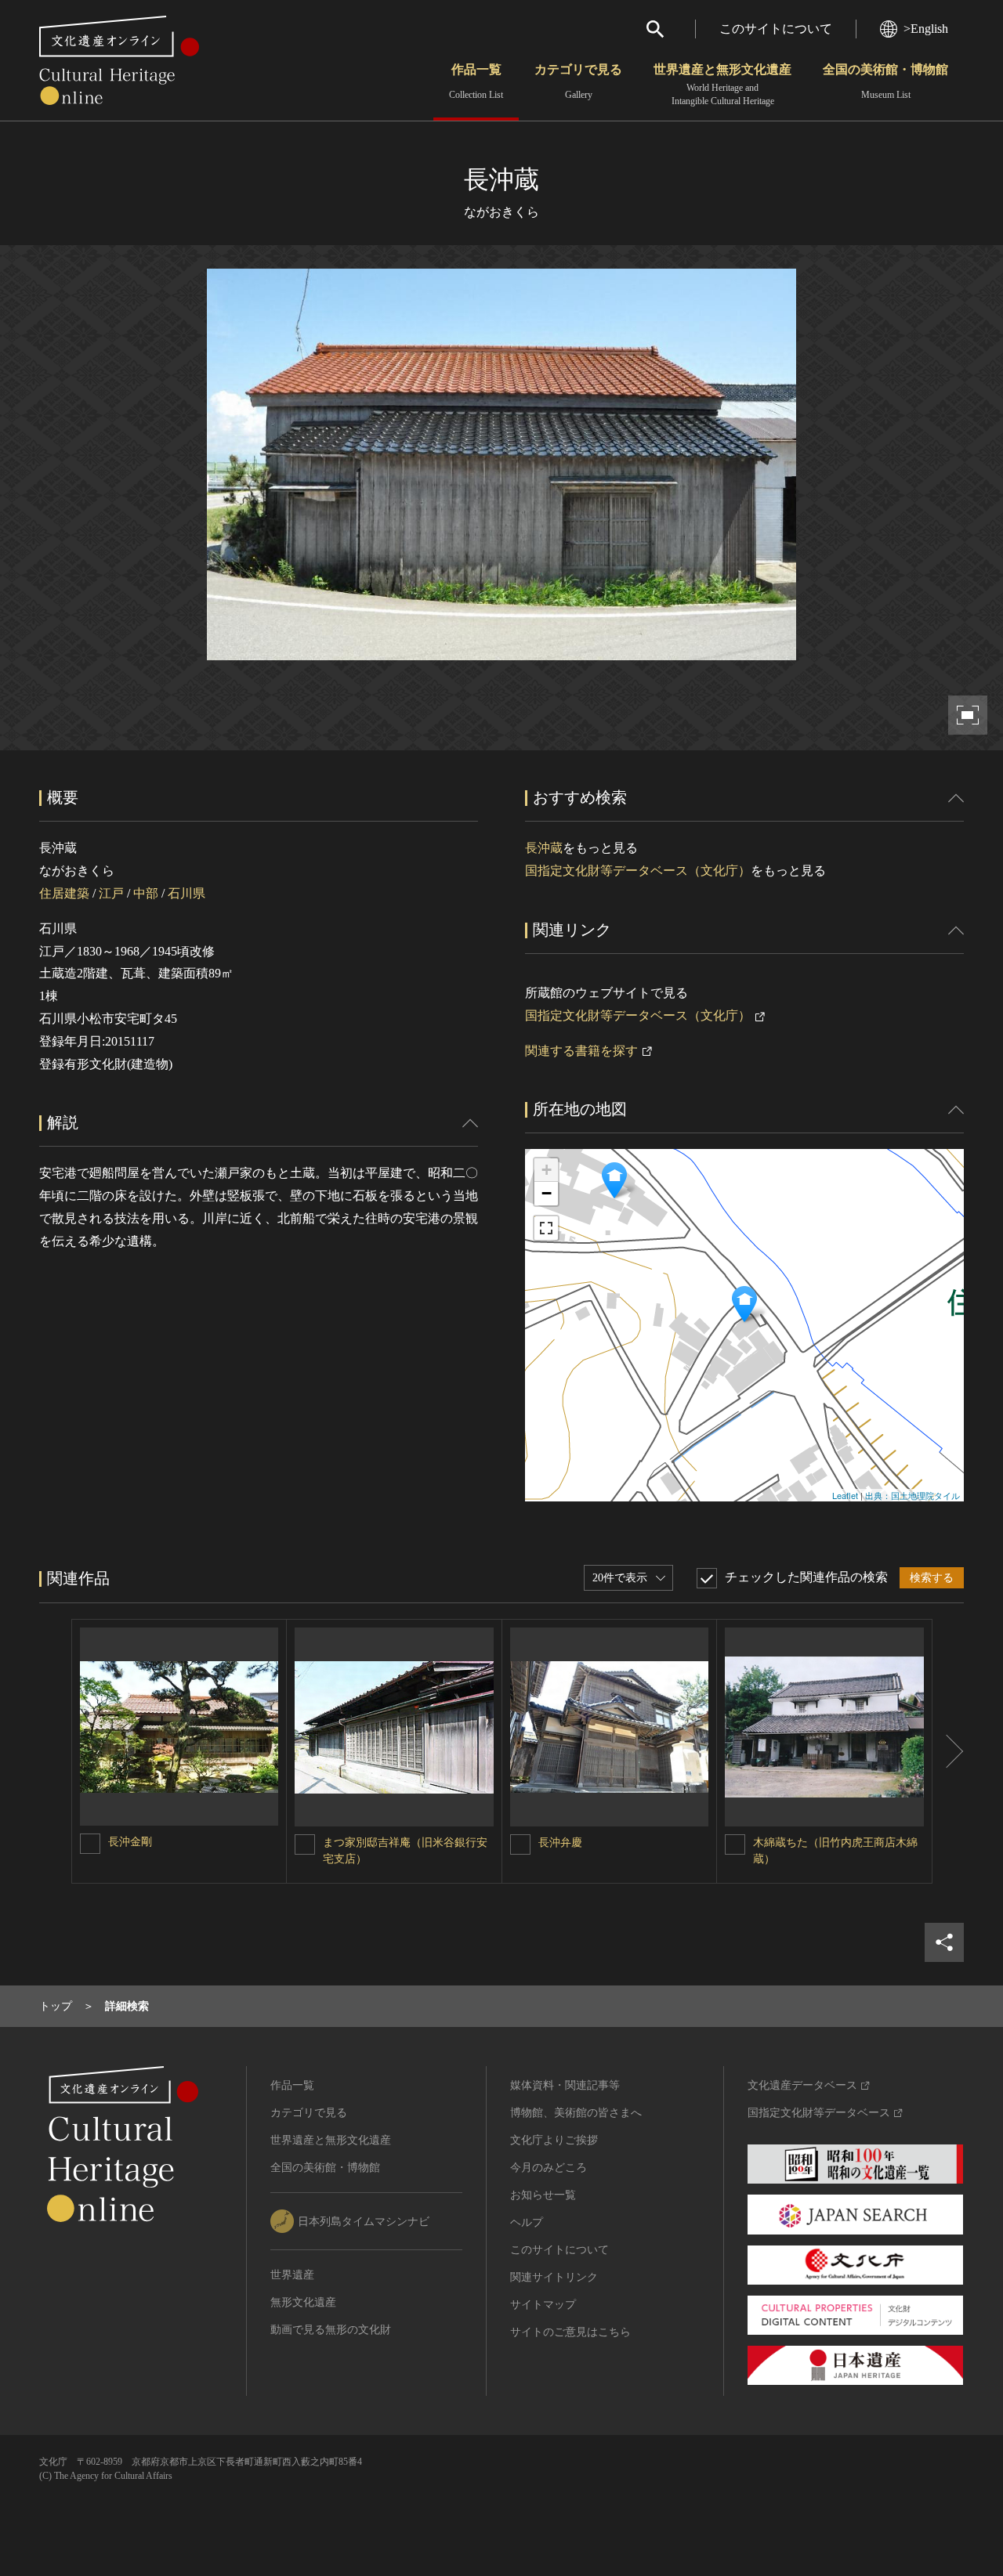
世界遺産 (292, 2275)
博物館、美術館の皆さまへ (576, 2113)
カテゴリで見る (578, 81)
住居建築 (64, 893)
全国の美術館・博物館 (885, 81)
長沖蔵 (544, 848)
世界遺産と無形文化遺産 (722, 85)
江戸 (111, 893)
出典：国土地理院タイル (912, 1495)
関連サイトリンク (554, 2277)
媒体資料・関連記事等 (565, 2085)
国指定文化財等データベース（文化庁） (638, 871)
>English (926, 29)
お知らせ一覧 (543, 2195)
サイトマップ (543, 2305)
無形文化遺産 (303, 2302)
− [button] (547, 1193)
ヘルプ (527, 2222)
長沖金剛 (130, 1842)
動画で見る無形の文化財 (331, 2330)
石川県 (186, 893)
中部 (146, 893)
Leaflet (845, 1495)
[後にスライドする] (948, 1751)
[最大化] (546, 1228)
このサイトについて (776, 29)
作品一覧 (476, 81)
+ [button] (547, 1170)
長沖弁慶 (560, 1843)
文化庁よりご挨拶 (554, 2140)
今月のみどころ (549, 2168)
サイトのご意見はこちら (570, 2332)
